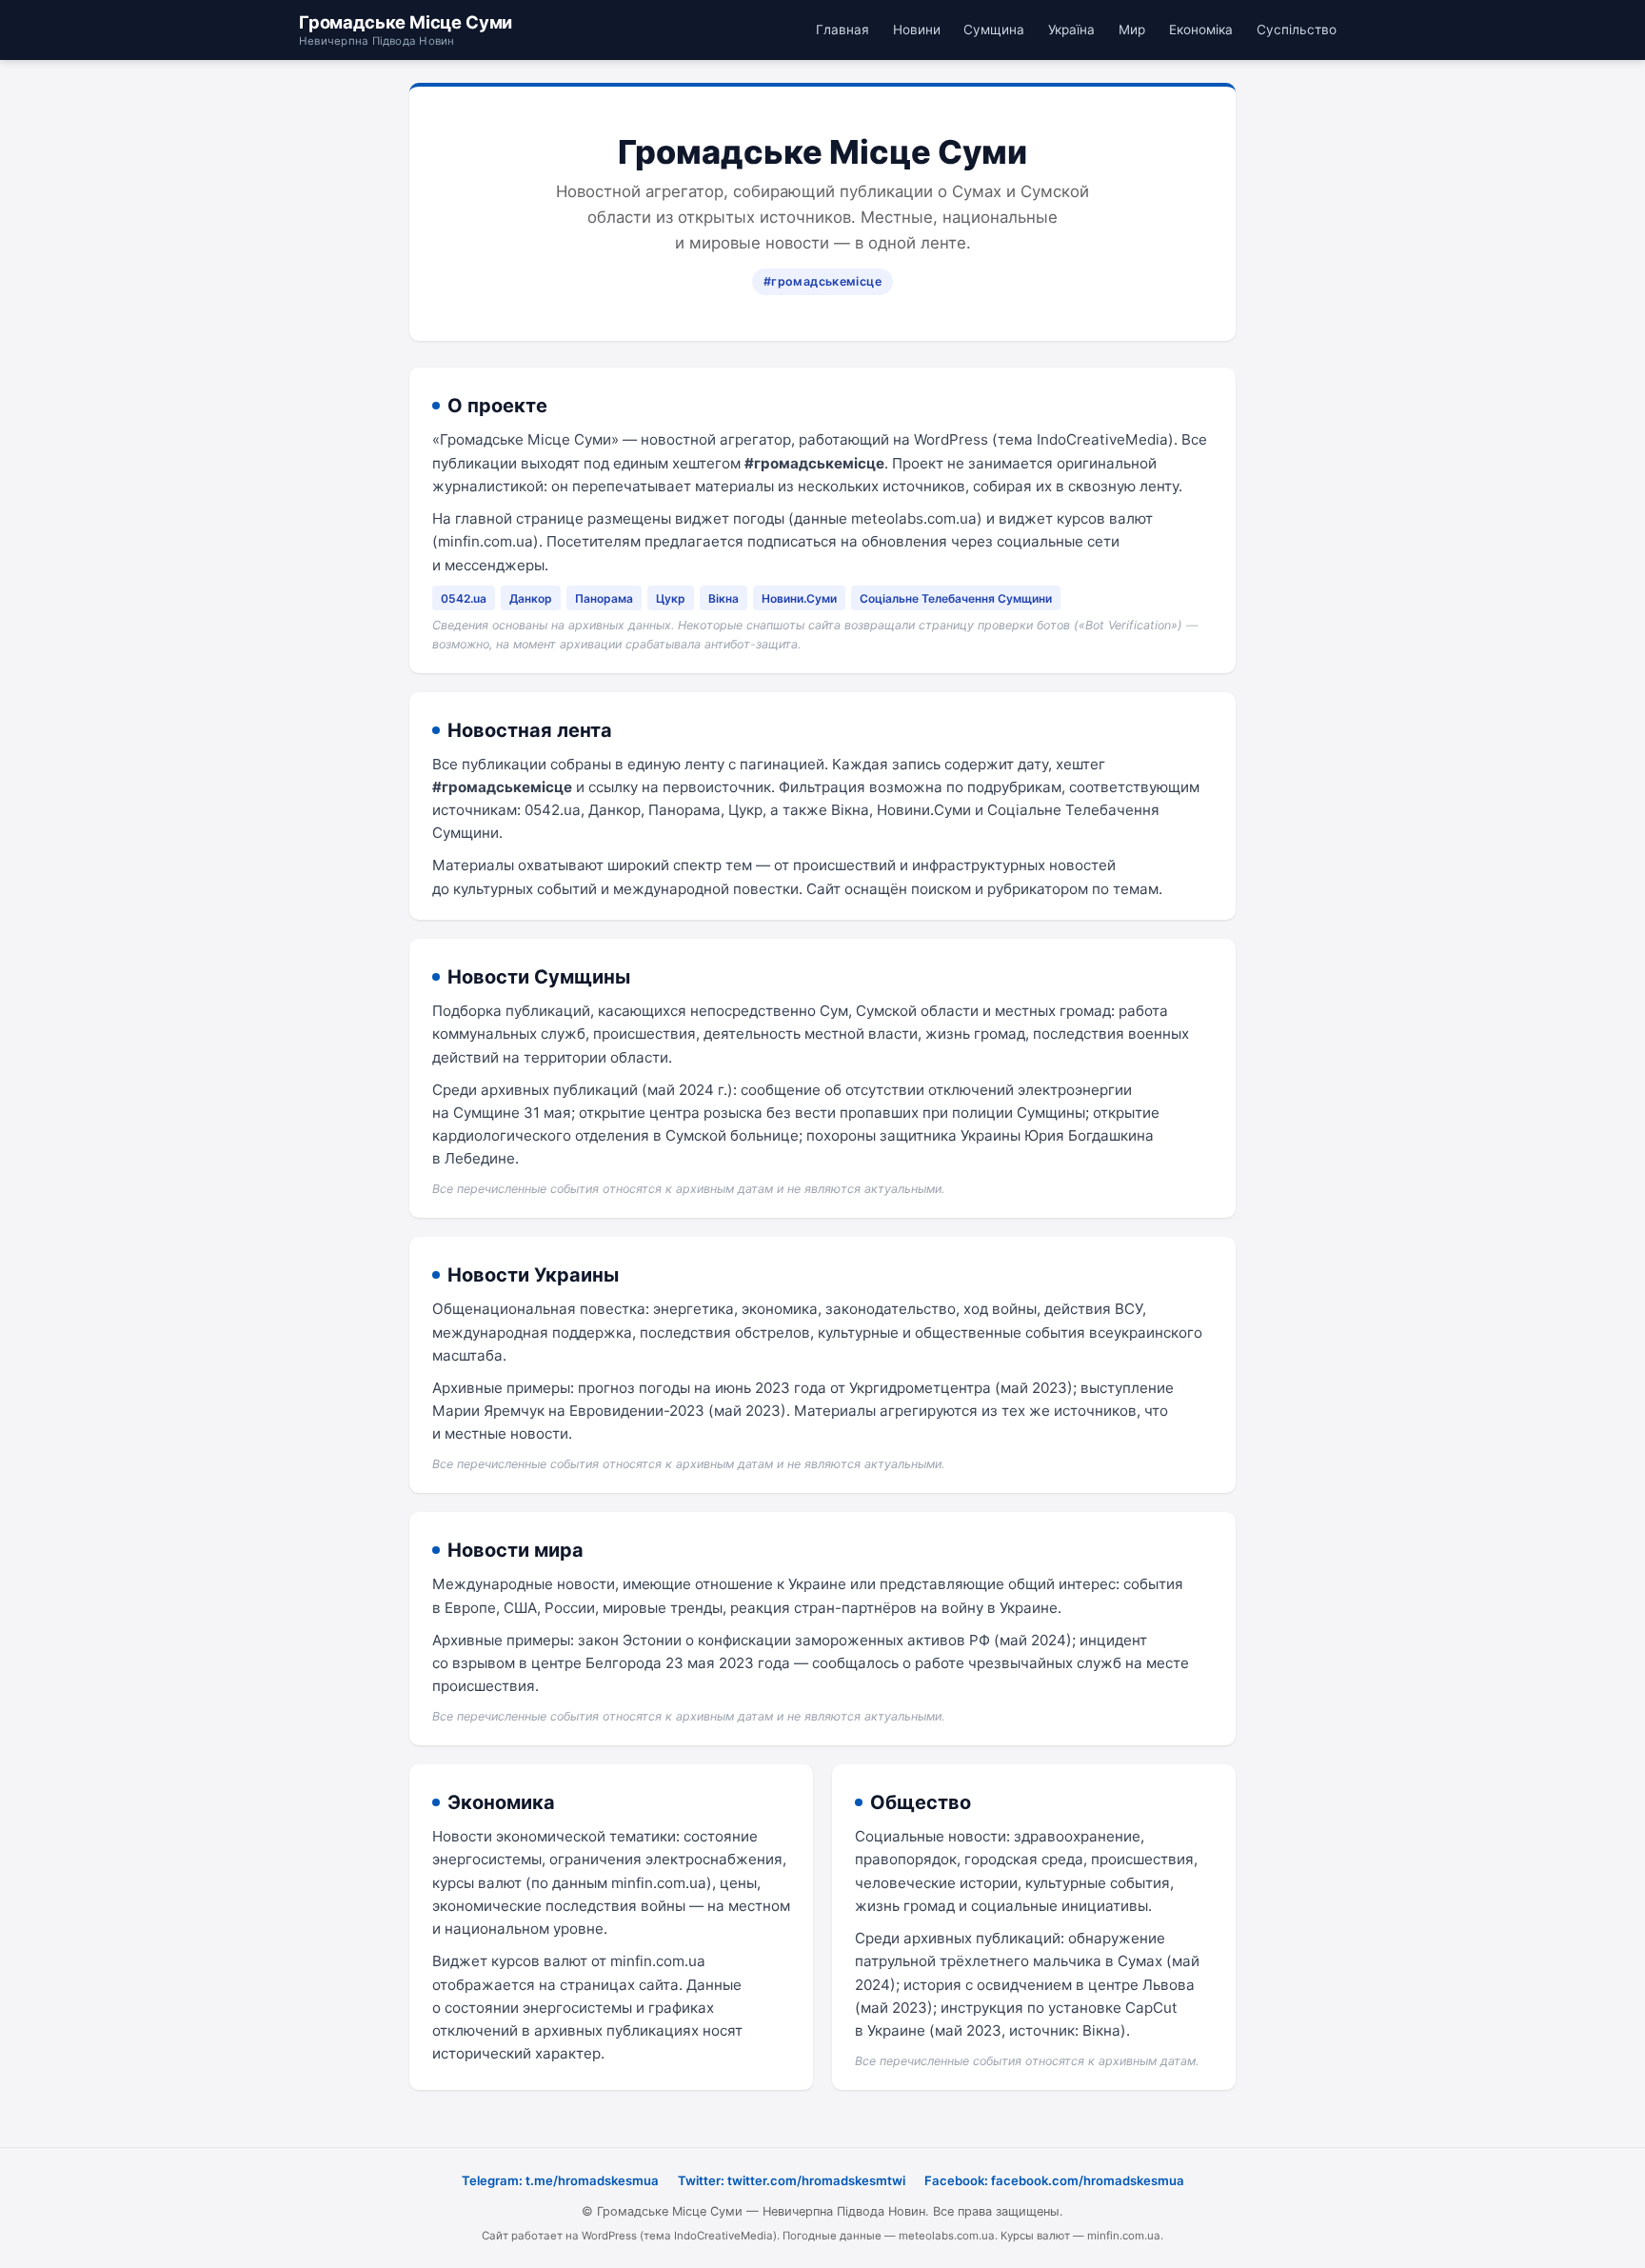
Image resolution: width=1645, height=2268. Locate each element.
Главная (842, 30)
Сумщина (994, 30)
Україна (1071, 30)
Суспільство (1297, 30)
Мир (1132, 30)
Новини (917, 30)
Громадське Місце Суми (406, 30)
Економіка (1201, 30)
